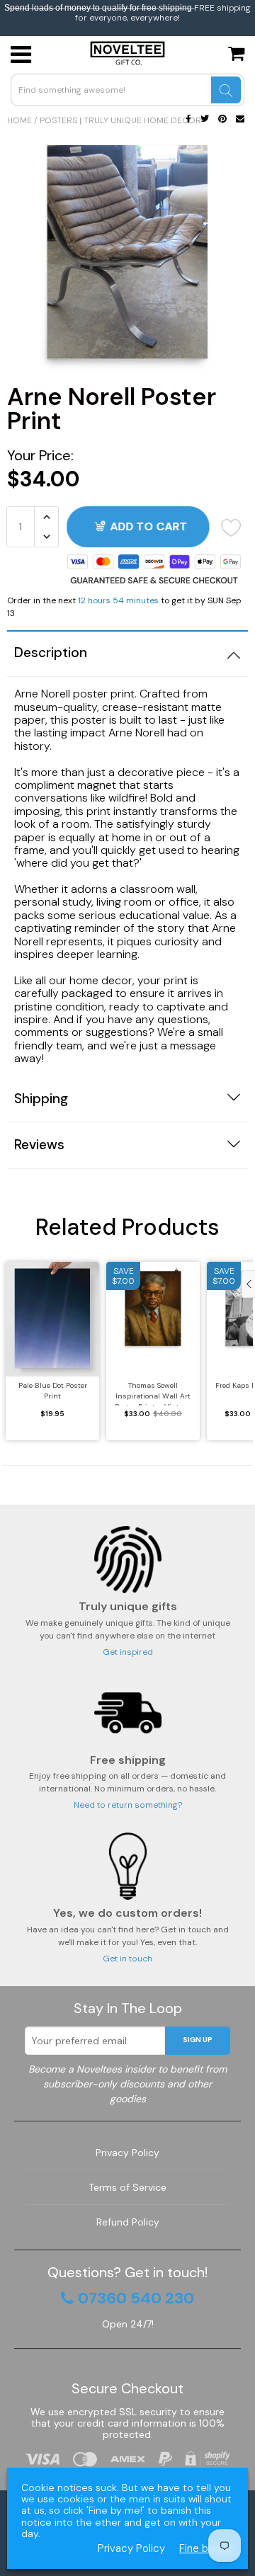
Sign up (198, 2040)
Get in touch (127, 1959)
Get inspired (128, 1652)
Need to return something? (128, 1805)
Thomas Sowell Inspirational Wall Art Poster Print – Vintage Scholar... (153, 1393)
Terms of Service (127, 2187)
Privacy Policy (127, 2153)
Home (19, 120)
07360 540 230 (136, 2298)
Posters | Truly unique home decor (120, 120)
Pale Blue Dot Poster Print (53, 1391)
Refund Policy (128, 2222)
